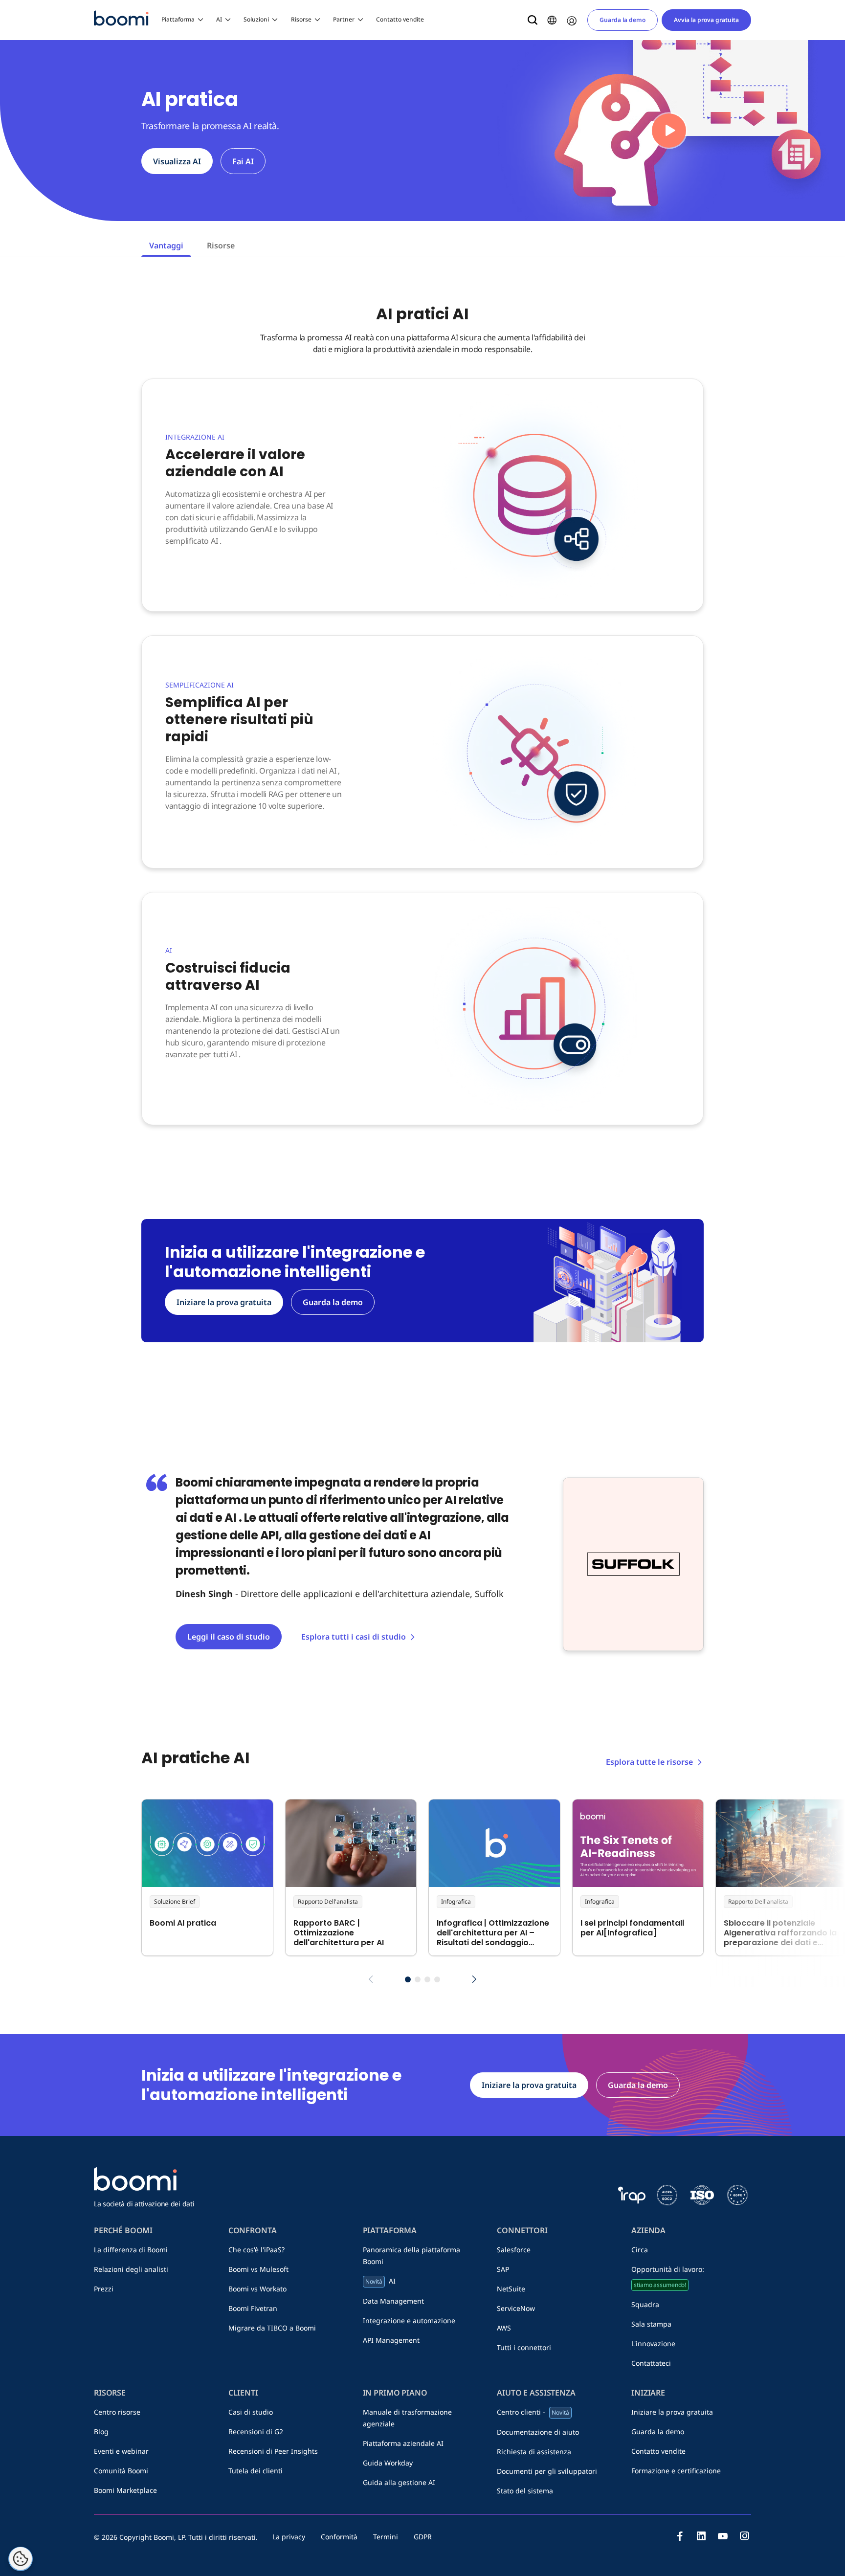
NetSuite (511, 2289)
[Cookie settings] (21, 2559)
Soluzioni (256, 19)
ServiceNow (516, 2308)
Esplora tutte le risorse (649, 1762)
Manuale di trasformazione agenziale (407, 2418)
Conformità (339, 2537)
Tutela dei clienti (256, 2471)
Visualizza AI (177, 161)
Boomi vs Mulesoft (258, 2269)
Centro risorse (117, 2412)
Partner (344, 19)
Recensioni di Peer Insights (273, 2451)
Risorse (301, 19)
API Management (391, 2340)
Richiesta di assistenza (534, 2452)
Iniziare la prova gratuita (672, 2412)
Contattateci (651, 2363)
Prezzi (104, 2289)
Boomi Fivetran (253, 2308)
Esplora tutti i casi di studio (354, 1637)
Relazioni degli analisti (131, 2269)
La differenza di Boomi (131, 2250)
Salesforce (514, 2250)
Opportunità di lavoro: (668, 2277)
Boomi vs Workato (257, 2289)
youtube (723, 2536)
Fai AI (243, 161)
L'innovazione (653, 2343)
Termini (386, 2537)
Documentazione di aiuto (538, 2432)
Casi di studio (251, 2412)
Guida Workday (388, 2463)
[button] (408, 1979)
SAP (503, 2269)
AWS (504, 2328)
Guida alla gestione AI (399, 2482)
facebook (680, 2536)
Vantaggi (166, 245)
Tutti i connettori (524, 2347)
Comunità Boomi (121, 2471)
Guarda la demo (623, 20)
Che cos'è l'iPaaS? (256, 2250)
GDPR (423, 2537)
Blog (101, 2432)
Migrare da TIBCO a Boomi (272, 2328)
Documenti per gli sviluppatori (547, 2471)
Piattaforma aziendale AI (403, 2443)
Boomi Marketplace (125, 2490)
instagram (744, 2536)
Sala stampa (651, 2324)
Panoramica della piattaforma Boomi (411, 2255)
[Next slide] (474, 1979)
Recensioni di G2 (256, 2432)
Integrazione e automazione (409, 2321)
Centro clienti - (533, 2412)
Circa (640, 2250)
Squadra (645, 2304)
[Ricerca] (533, 20)
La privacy (289, 2537)
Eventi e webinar (121, 2451)
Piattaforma (178, 19)
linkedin (701, 2536)
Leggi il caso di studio (229, 1637)
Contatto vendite (400, 19)
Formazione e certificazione (676, 2471)
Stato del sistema (525, 2491)
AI (219, 19)
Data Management (393, 2301)
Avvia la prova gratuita (706, 20)
